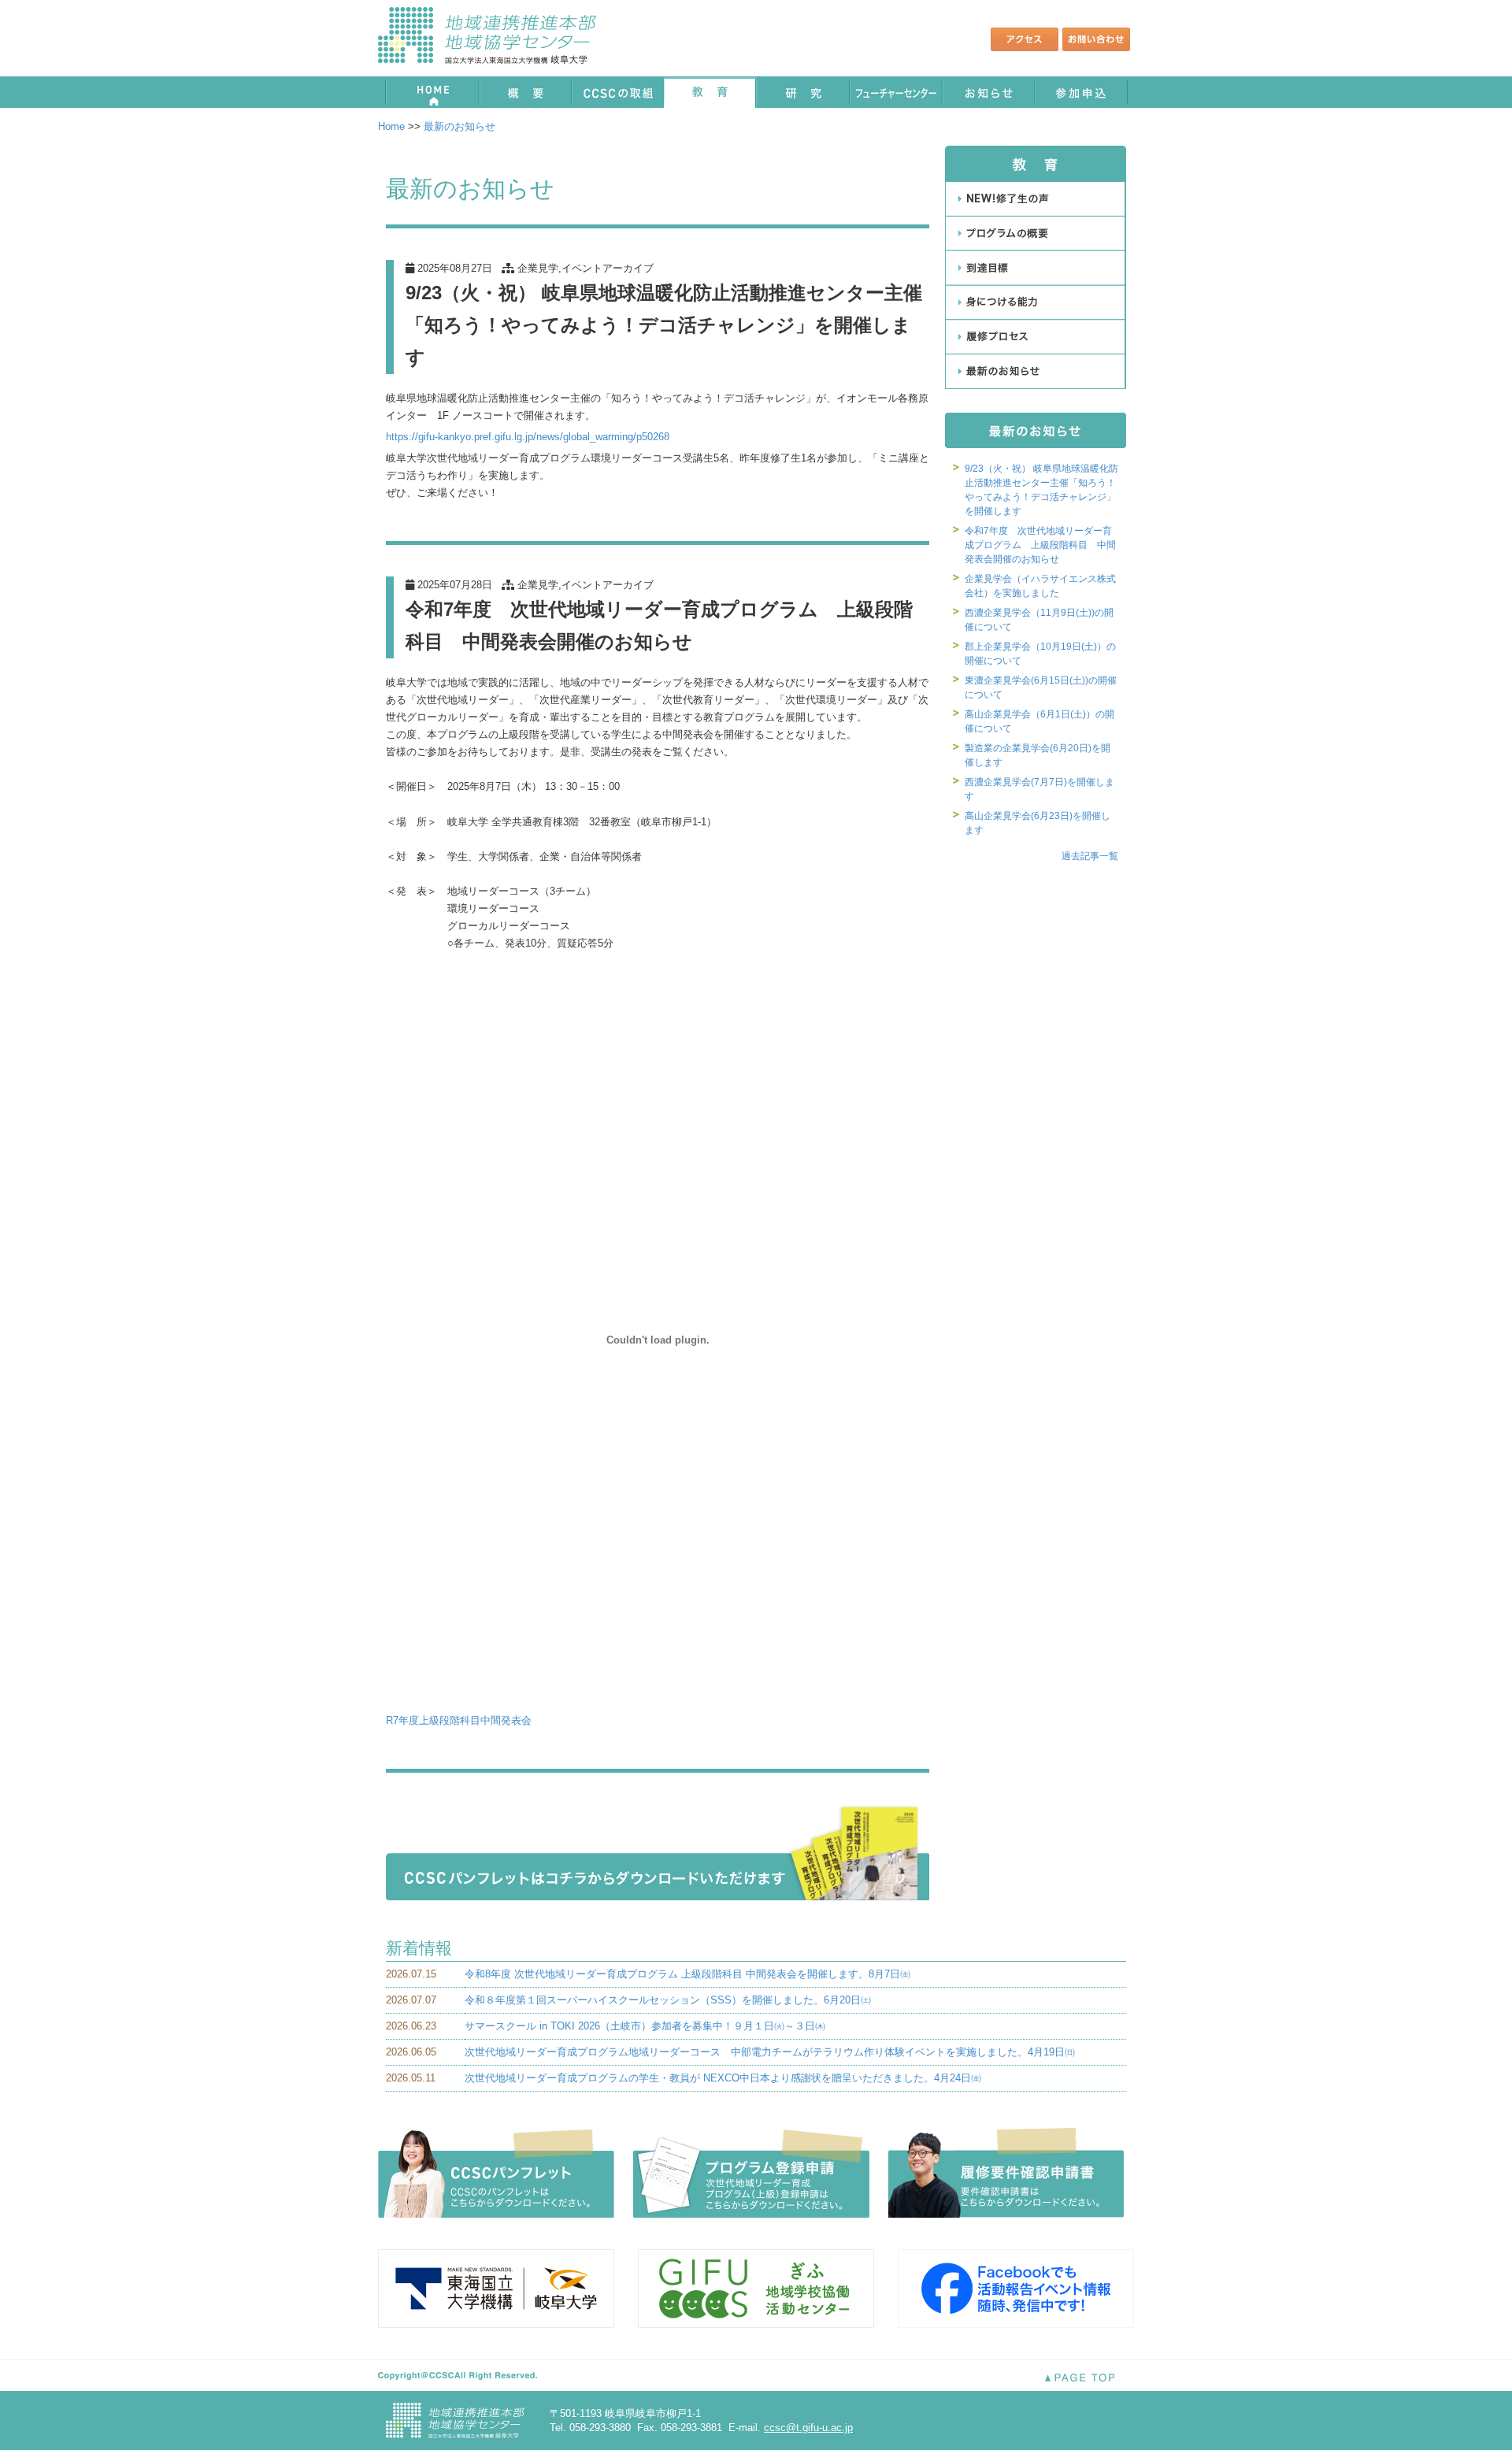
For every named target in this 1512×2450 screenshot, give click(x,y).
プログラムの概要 (1036, 233)
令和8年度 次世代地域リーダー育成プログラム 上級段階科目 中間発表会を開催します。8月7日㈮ (687, 1974)
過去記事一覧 (1090, 856)
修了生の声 (1036, 198)
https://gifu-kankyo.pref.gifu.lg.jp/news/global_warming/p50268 (528, 437)
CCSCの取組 (617, 92)
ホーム (431, 92)
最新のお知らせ (460, 126)
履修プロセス (1036, 337)
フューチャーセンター (896, 92)
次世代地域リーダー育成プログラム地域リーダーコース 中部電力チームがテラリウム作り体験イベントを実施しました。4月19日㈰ (770, 2052)
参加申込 (1082, 92)
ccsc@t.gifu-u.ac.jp (808, 2428)
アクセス (1025, 39)
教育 (710, 92)
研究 (803, 92)
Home (391, 126)
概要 (524, 92)
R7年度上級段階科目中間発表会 (459, 1720)
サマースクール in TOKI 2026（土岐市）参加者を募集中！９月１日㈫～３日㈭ (645, 2026)
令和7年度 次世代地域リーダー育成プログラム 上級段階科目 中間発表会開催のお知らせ (1040, 545)
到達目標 (1036, 268)
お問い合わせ (1096, 39)
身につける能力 (1036, 302)
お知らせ (989, 92)
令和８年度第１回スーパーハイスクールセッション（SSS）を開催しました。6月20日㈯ (668, 2000)
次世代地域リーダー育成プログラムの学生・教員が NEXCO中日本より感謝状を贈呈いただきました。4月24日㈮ (723, 2078)
